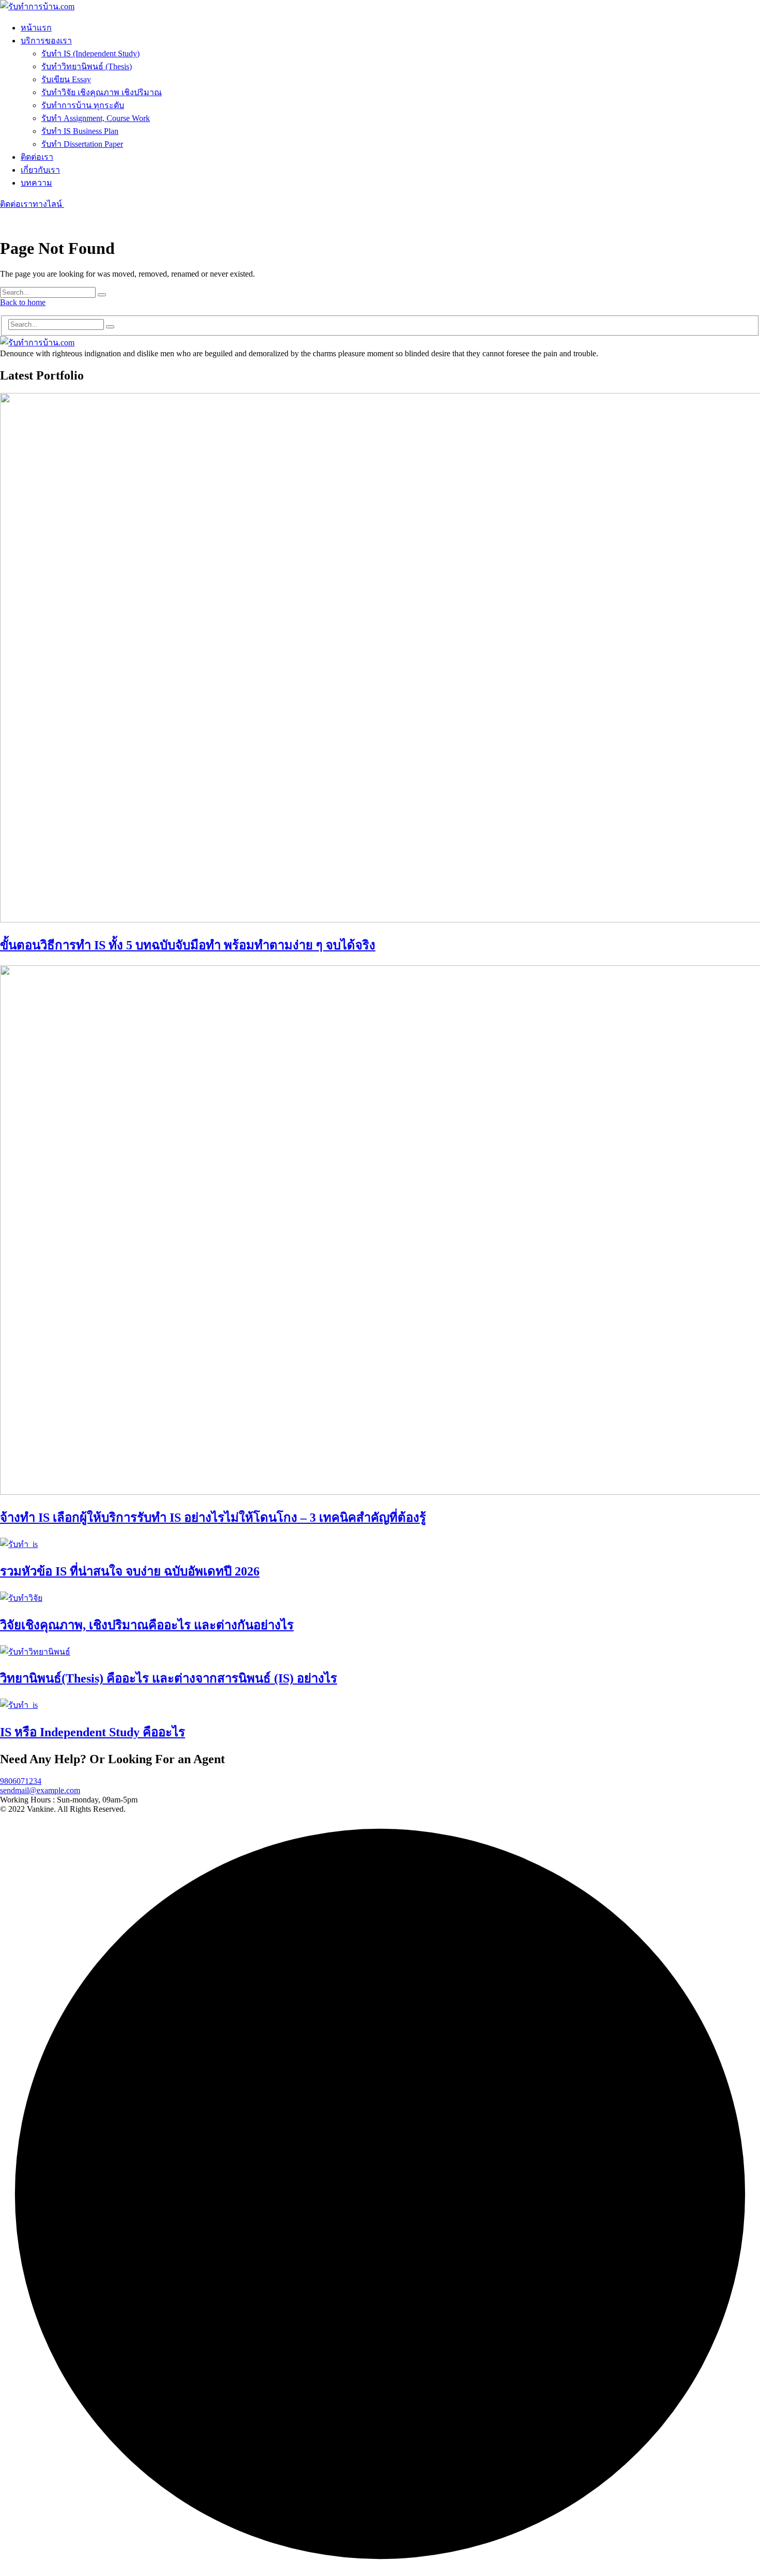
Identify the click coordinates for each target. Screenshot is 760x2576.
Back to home (23, 302)
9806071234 (21, 1781)
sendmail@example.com (40, 1790)
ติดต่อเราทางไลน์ (32, 204)
